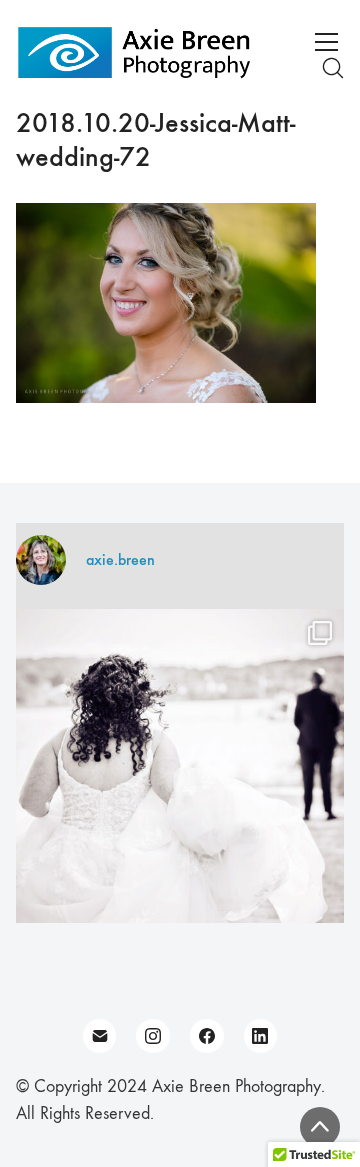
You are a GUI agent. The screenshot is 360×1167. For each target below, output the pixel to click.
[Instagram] (153, 1036)
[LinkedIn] (261, 1036)
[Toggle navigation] (326, 42)
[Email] (100, 1036)
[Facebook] (207, 1036)
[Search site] (333, 68)
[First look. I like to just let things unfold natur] (180, 773)
